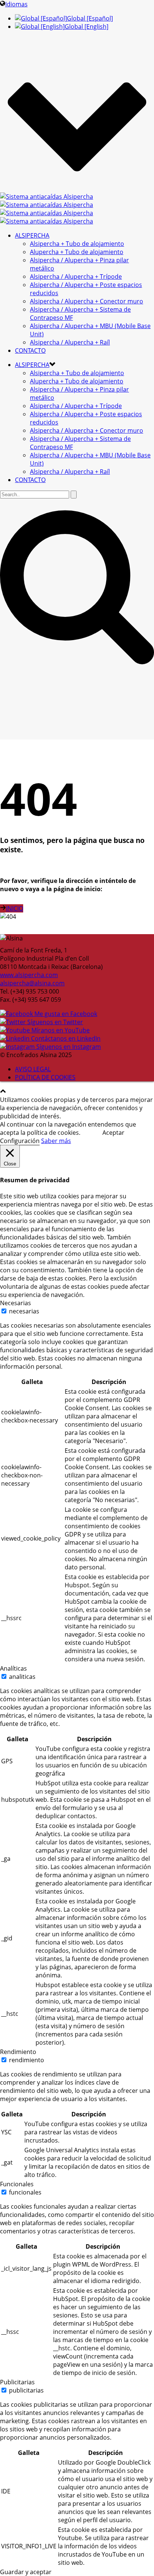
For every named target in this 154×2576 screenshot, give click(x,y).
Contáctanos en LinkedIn (65, 1038)
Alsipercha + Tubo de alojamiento (77, 244)
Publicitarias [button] (17, 2382)
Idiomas (16, 4)
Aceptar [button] (113, 1133)
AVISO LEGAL (33, 1069)
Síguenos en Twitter (54, 1022)
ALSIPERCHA (32, 235)
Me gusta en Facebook (65, 1014)
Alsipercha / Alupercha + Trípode (76, 277)
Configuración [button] (20, 1141)
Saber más (56, 1141)
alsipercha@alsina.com (32, 983)
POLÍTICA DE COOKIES (45, 1077)
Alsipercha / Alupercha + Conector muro (87, 301)
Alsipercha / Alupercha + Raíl (70, 342)
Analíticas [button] (13, 1668)
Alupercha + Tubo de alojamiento (77, 252)
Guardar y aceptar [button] (26, 2572)
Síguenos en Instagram (68, 1047)
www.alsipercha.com (29, 975)
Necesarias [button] (16, 1303)
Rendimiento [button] (18, 2052)
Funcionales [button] (17, 2184)
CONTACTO (30, 350)
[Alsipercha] (47, 209)
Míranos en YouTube (60, 1030)
